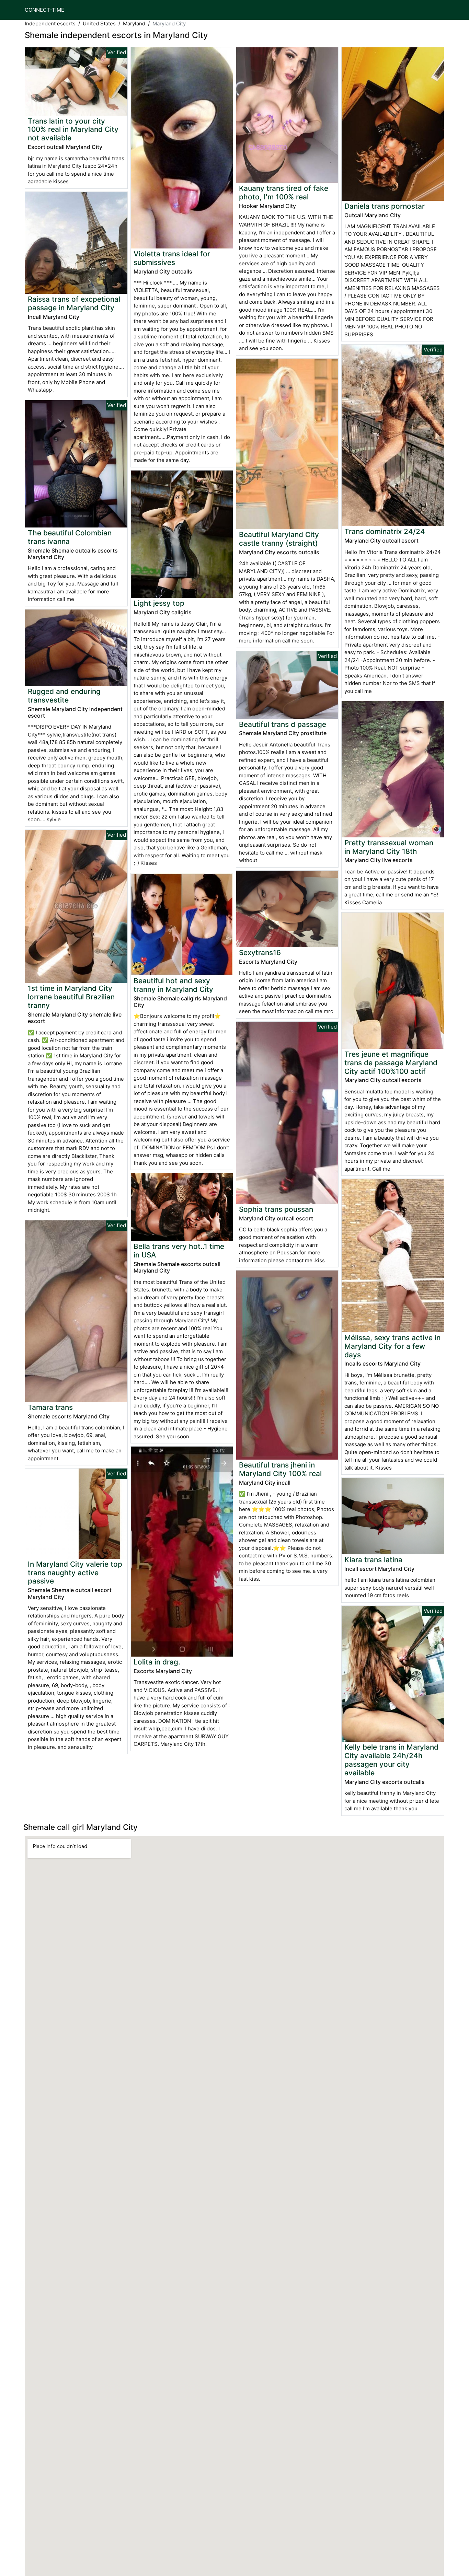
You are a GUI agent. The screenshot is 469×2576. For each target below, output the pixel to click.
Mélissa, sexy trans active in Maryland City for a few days (392, 1346)
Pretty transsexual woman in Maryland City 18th (389, 847)
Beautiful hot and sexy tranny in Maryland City (173, 985)
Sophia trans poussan (276, 1209)
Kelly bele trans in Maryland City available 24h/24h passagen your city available (391, 1760)
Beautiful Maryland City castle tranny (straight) (279, 539)
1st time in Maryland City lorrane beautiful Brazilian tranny (71, 997)
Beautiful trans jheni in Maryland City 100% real (280, 1469)
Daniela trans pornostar (385, 206)
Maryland (134, 24)
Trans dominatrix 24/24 (385, 531)
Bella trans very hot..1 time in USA (179, 1251)
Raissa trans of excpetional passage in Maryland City (74, 303)
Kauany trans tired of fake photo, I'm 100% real (284, 193)
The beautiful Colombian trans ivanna (70, 537)
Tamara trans (50, 1407)
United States (99, 24)
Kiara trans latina (373, 1560)
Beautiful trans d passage (283, 724)
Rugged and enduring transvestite (64, 696)
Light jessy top (159, 603)
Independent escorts (50, 24)
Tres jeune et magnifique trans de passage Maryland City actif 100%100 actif (391, 1063)
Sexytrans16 (260, 953)
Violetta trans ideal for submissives (172, 258)
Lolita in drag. (157, 1662)
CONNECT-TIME (44, 10)
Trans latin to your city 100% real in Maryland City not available (73, 130)
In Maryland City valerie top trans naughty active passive (75, 1573)
